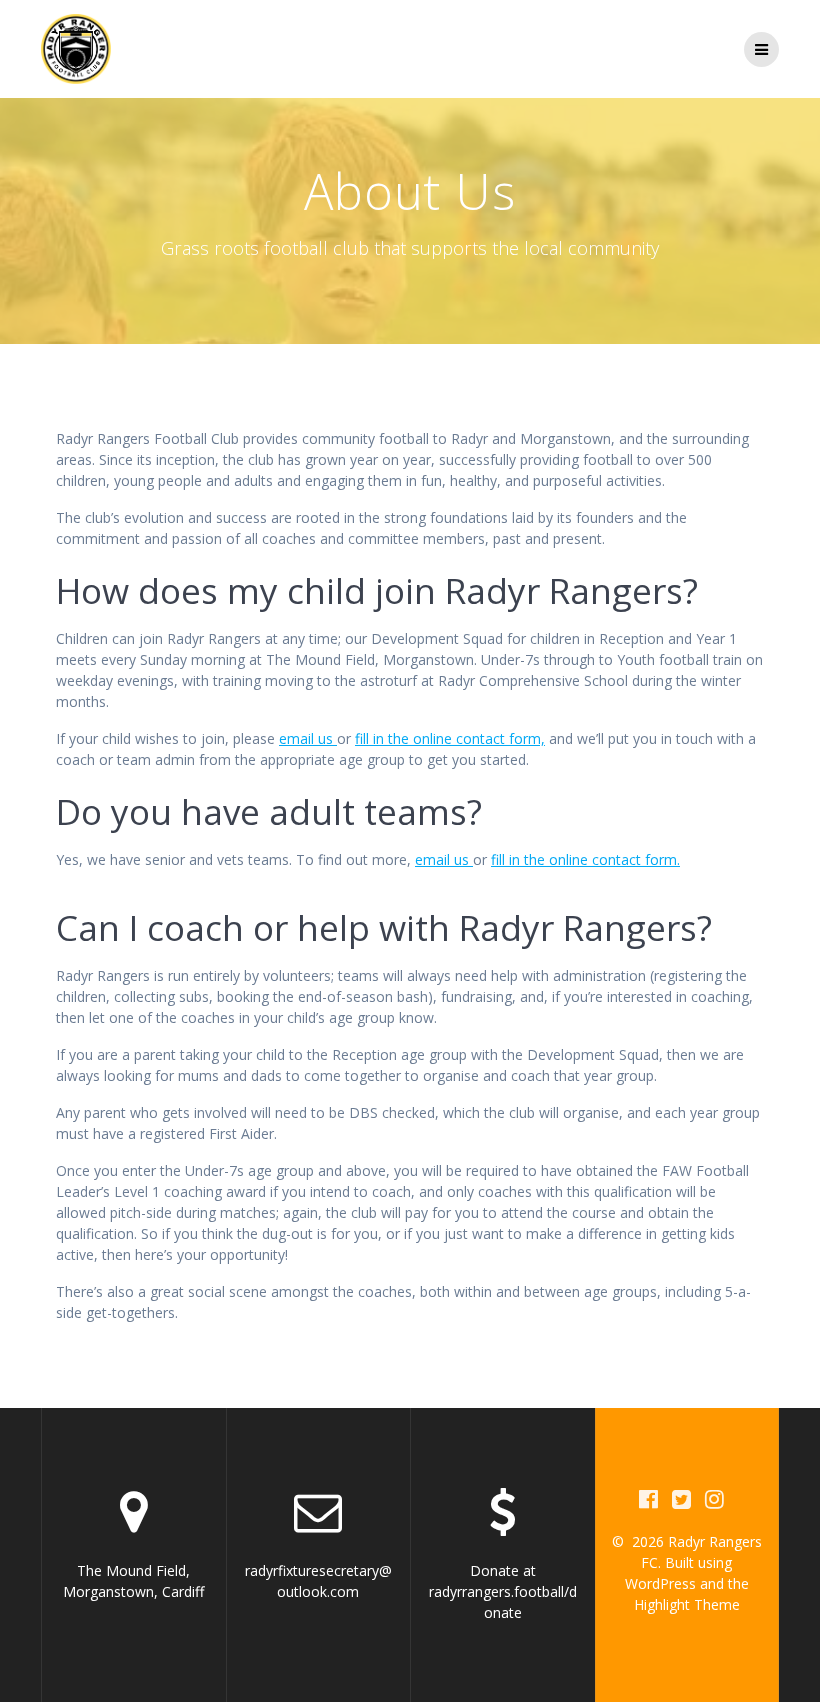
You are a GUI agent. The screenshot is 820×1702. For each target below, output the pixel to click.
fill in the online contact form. (585, 859)
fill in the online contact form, (450, 738)
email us (308, 738)
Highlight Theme (687, 1604)
